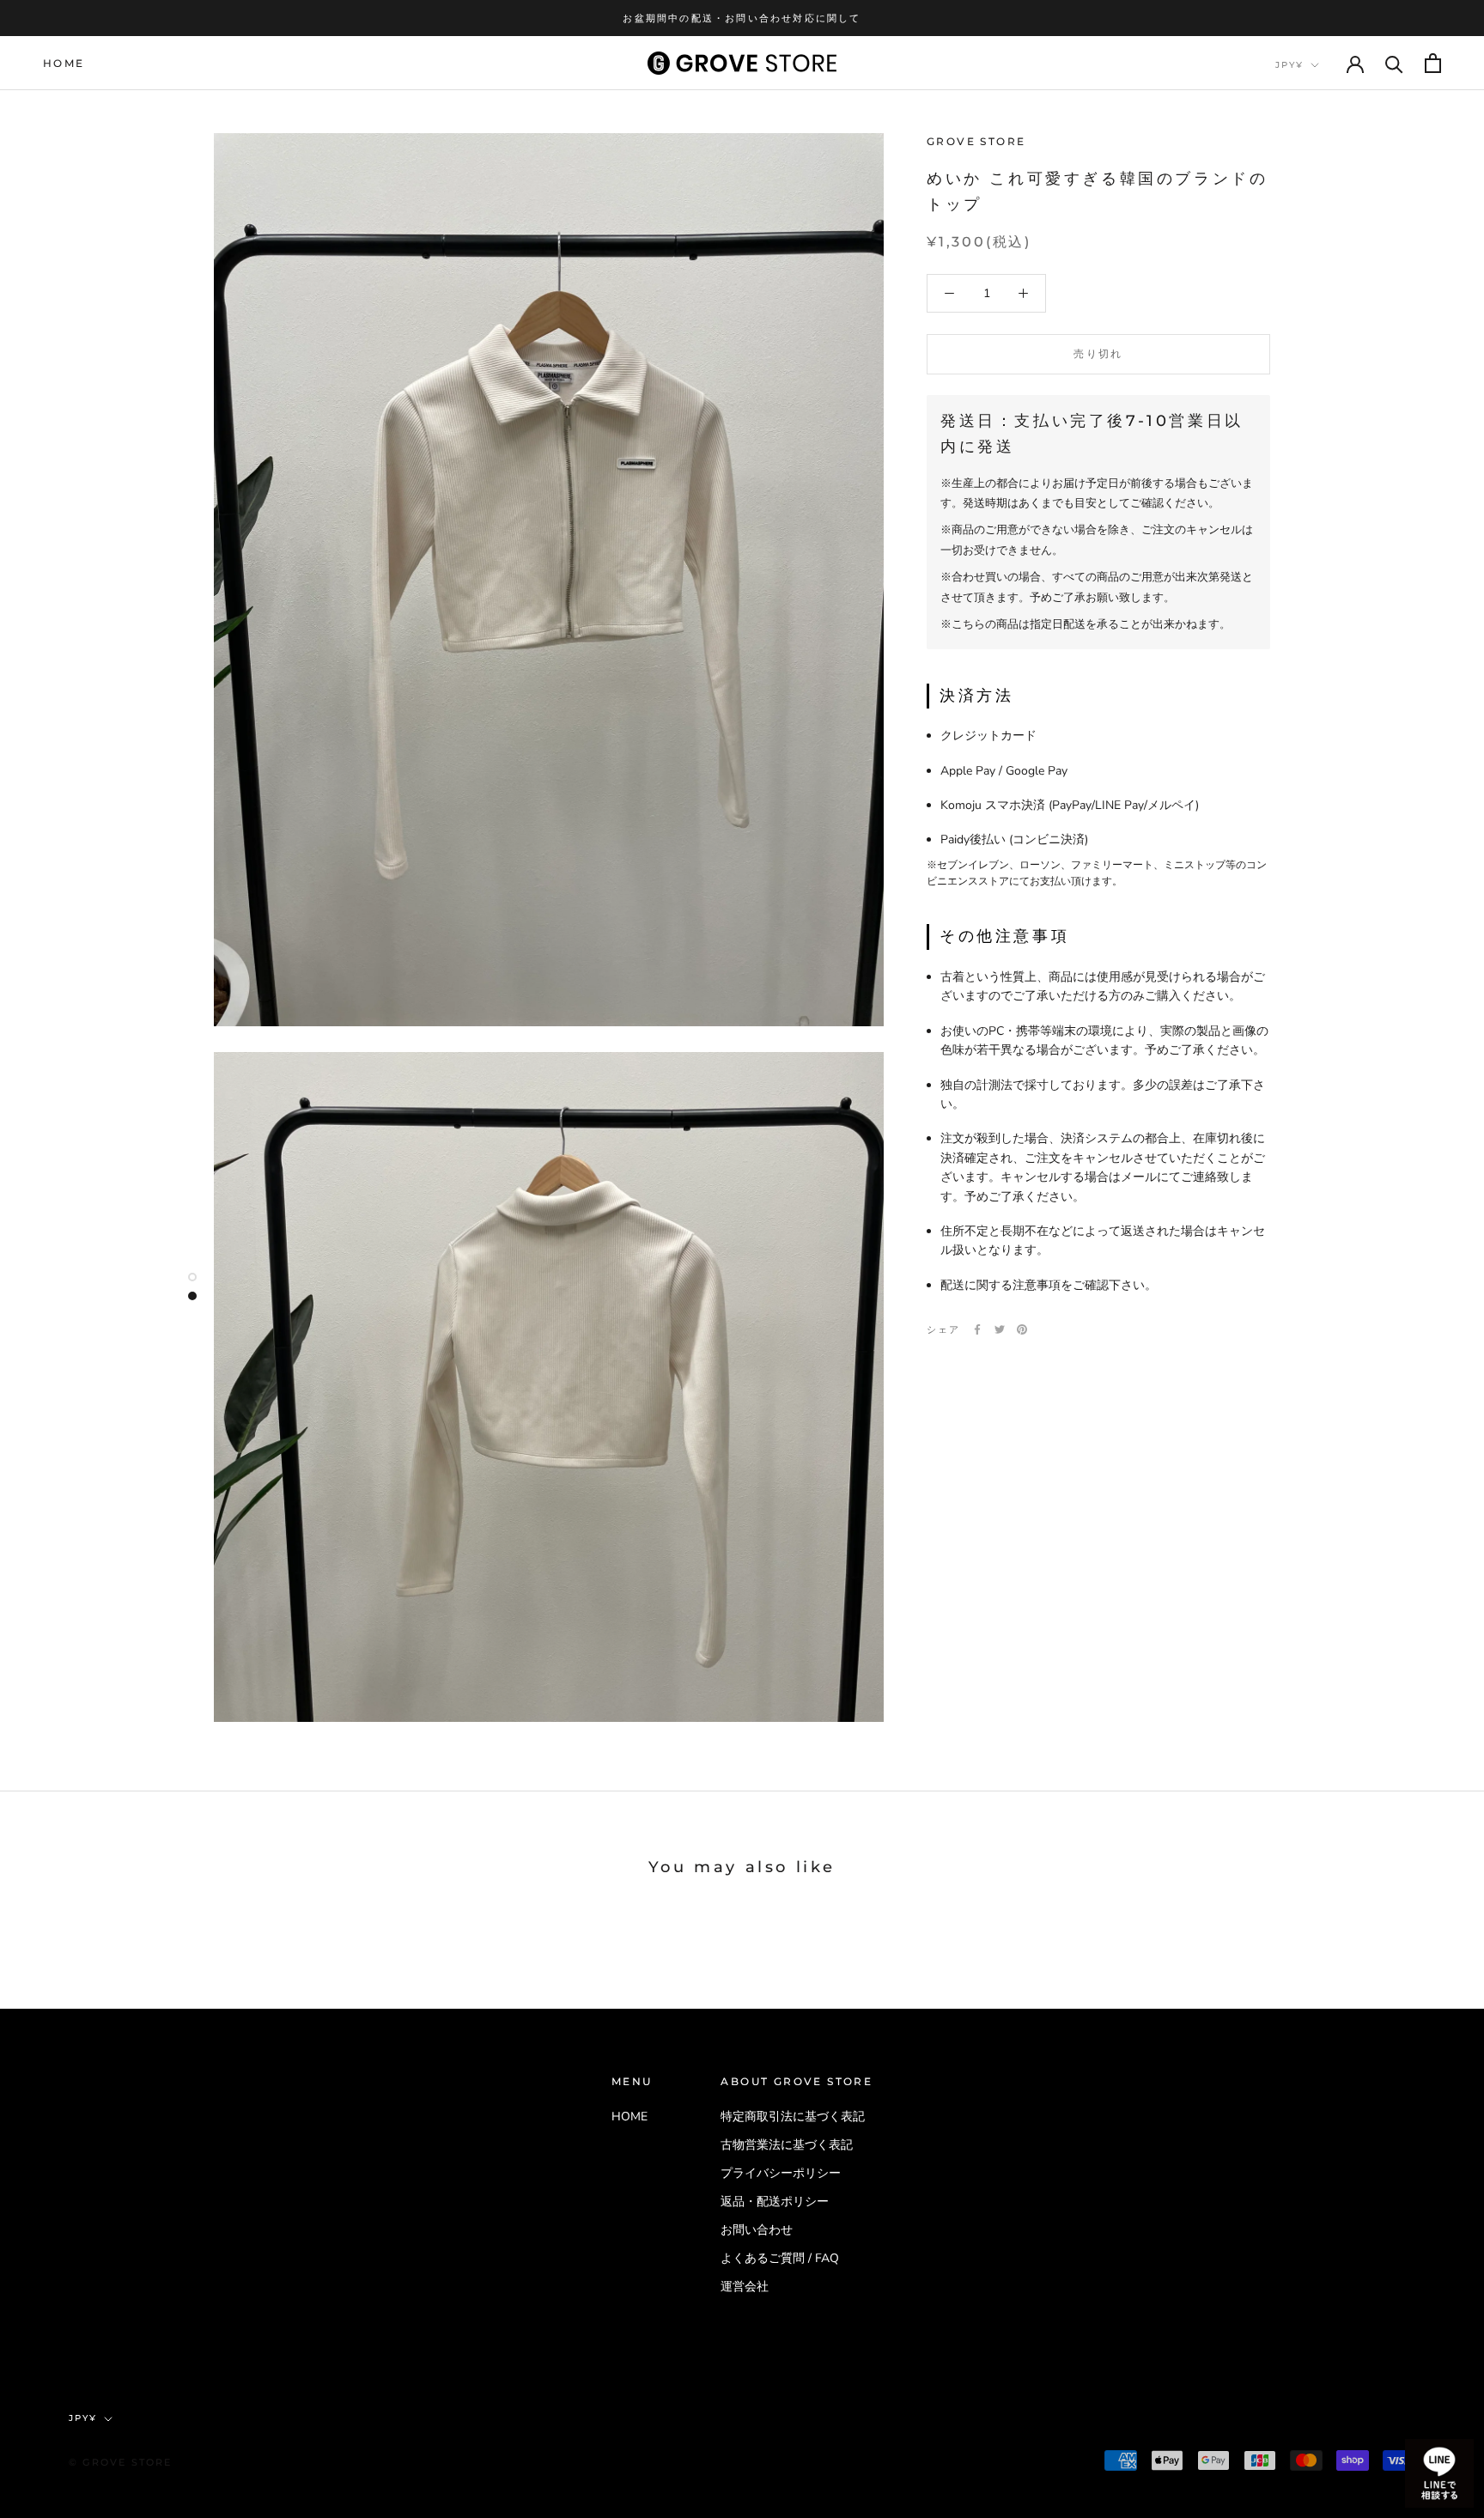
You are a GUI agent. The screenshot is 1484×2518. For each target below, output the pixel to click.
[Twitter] (1000, 1329)
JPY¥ (1289, 65)
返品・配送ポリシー (775, 2202)
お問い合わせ (757, 2230)
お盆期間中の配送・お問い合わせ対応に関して (742, 18)
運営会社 (745, 2287)
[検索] (1394, 63)
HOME (64, 63)
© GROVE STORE (121, 2462)
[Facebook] (977, 1329)
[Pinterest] (1022, 1329)
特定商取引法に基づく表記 (793, 2117)
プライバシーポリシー (781, 2173)
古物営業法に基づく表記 (787, 2145)
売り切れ (1098, 353)
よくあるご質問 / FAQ (780, 2258)
